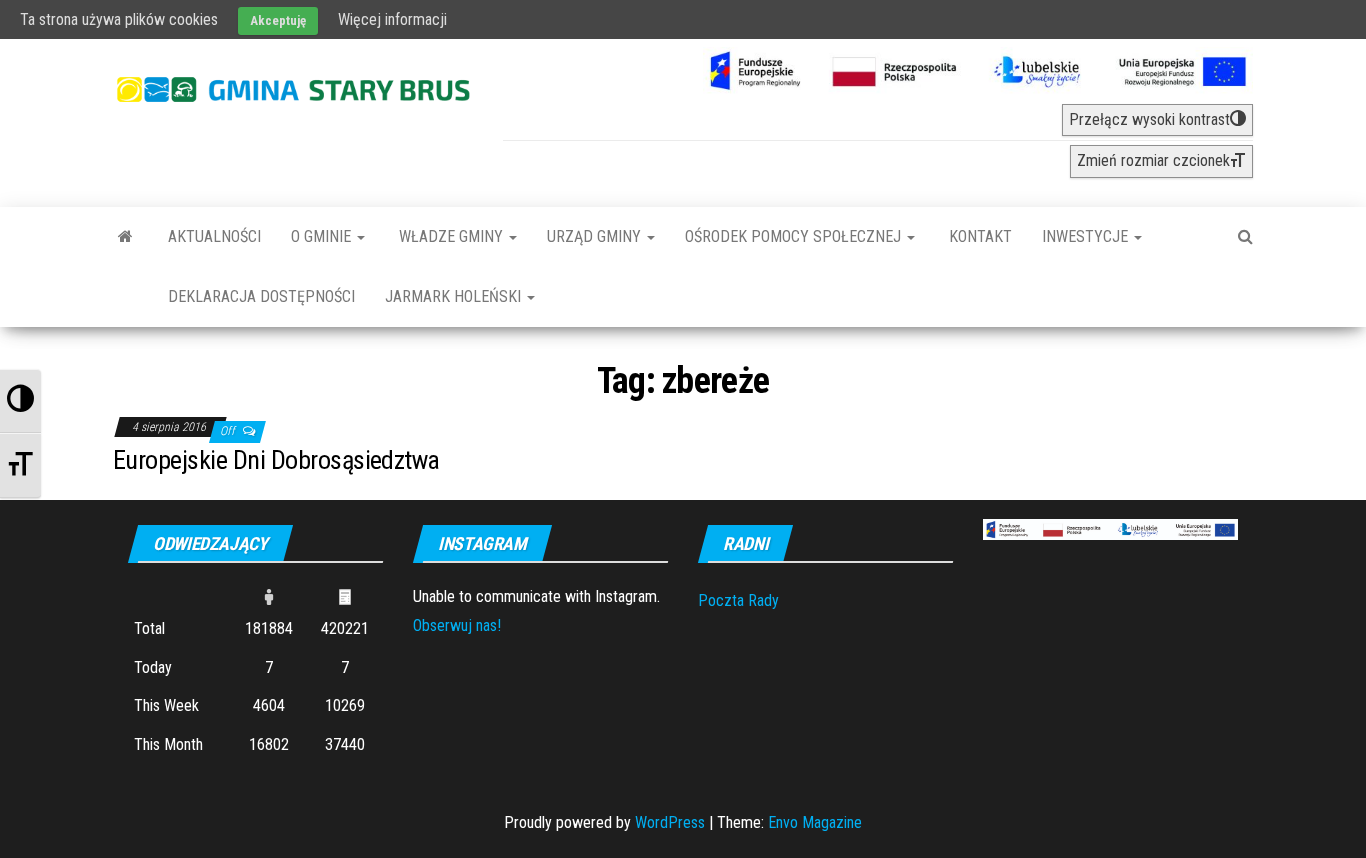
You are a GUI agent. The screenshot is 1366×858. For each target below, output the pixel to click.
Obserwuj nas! (457, 625)
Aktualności (214, 236)
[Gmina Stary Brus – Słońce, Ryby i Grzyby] (125, 237)
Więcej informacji (392, 19)
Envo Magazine (815, 822)
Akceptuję (278, 20)
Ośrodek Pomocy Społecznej (795, 236)
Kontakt (978, 236)
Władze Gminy (451, 236)
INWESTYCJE (1087, 236)
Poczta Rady (738, 600)
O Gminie (323, 236)
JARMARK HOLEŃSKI (455, 296)
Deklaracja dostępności (261, 296)
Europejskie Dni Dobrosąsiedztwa (276, 460)
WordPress (670, 822)
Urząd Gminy (596, 236)
